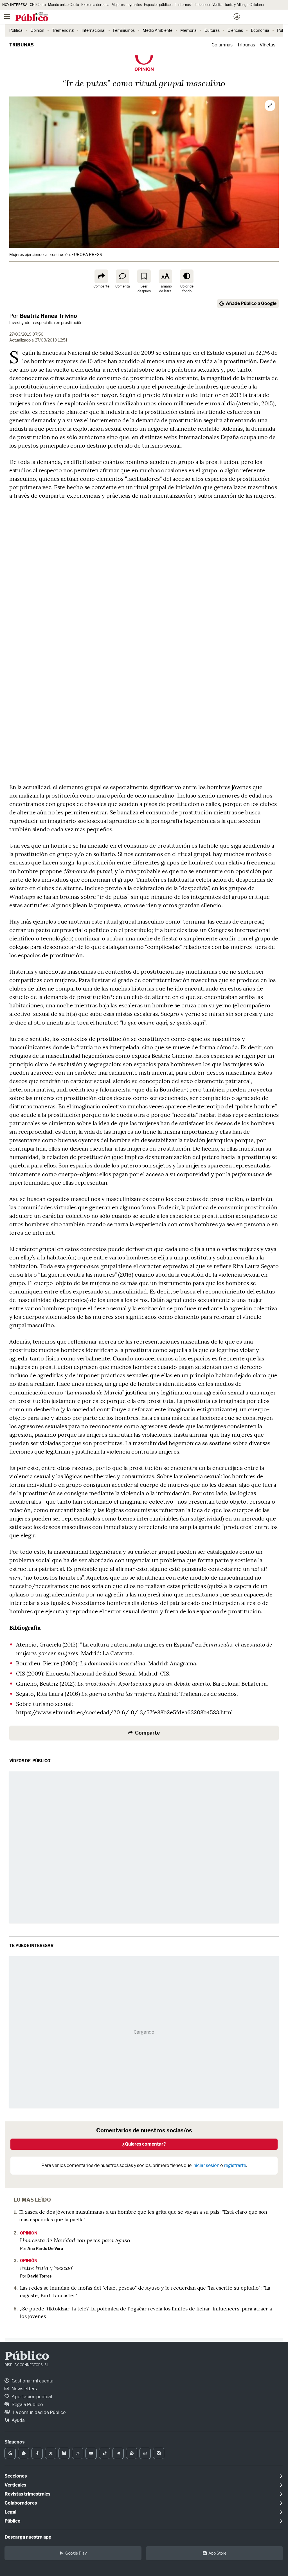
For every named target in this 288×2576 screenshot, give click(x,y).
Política (16, 30)
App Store (217, 2553)
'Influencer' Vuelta (208, 5)
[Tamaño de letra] (165, 276)
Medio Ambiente (157, 30)
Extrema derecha (95, 5)
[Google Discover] (24, 2453)
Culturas (212, 30)
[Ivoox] (159, 2453)
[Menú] (7, 17)
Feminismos (124, 30)
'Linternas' (183, 5)
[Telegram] (118, 2453)
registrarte (235, 2165)
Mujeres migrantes (127, 5)
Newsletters (24, 2389)
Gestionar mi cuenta (32, 2381)
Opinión (37, 30)
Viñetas (267, 45)
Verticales (15, 2485)
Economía (260, 30)
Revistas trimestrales (27, 2494)
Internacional (93, 30)
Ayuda (18, 2420)
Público (27, 2357)
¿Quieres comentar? (144, 2144)
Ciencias (235, 30)
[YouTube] (91, 2453)
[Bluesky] (64, 2453)
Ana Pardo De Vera (45, 2248)
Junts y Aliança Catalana (244, 5)
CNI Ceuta (38, 5)
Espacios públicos (158, 5)
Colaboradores (21, 2503)
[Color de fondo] (187, 276)
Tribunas (22, 45)
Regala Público (27, 2405)
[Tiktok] (105, 2453)
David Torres (39, 2276)
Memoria (188, 30)
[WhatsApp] (145, 2453)
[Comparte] (101, 276)
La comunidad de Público (39, 2412)
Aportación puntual (31, 2397)
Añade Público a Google (251, 303)
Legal (10, 2512)
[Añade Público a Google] (10, 2453)
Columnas (222, 45)
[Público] (134, 17)
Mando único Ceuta (64, 5)
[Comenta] (123, 276)
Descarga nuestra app (28, 2537)
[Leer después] (144, 276)
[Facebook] (37, 2453)
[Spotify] (132, 2453)
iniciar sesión (206, 2165)
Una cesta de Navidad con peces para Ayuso (75, 2240)
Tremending (63, 30)
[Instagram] (78, 2453)
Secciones (16, 2476)
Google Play (76, 2553)
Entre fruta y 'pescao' (47, 2268)
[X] (51, 2453)
